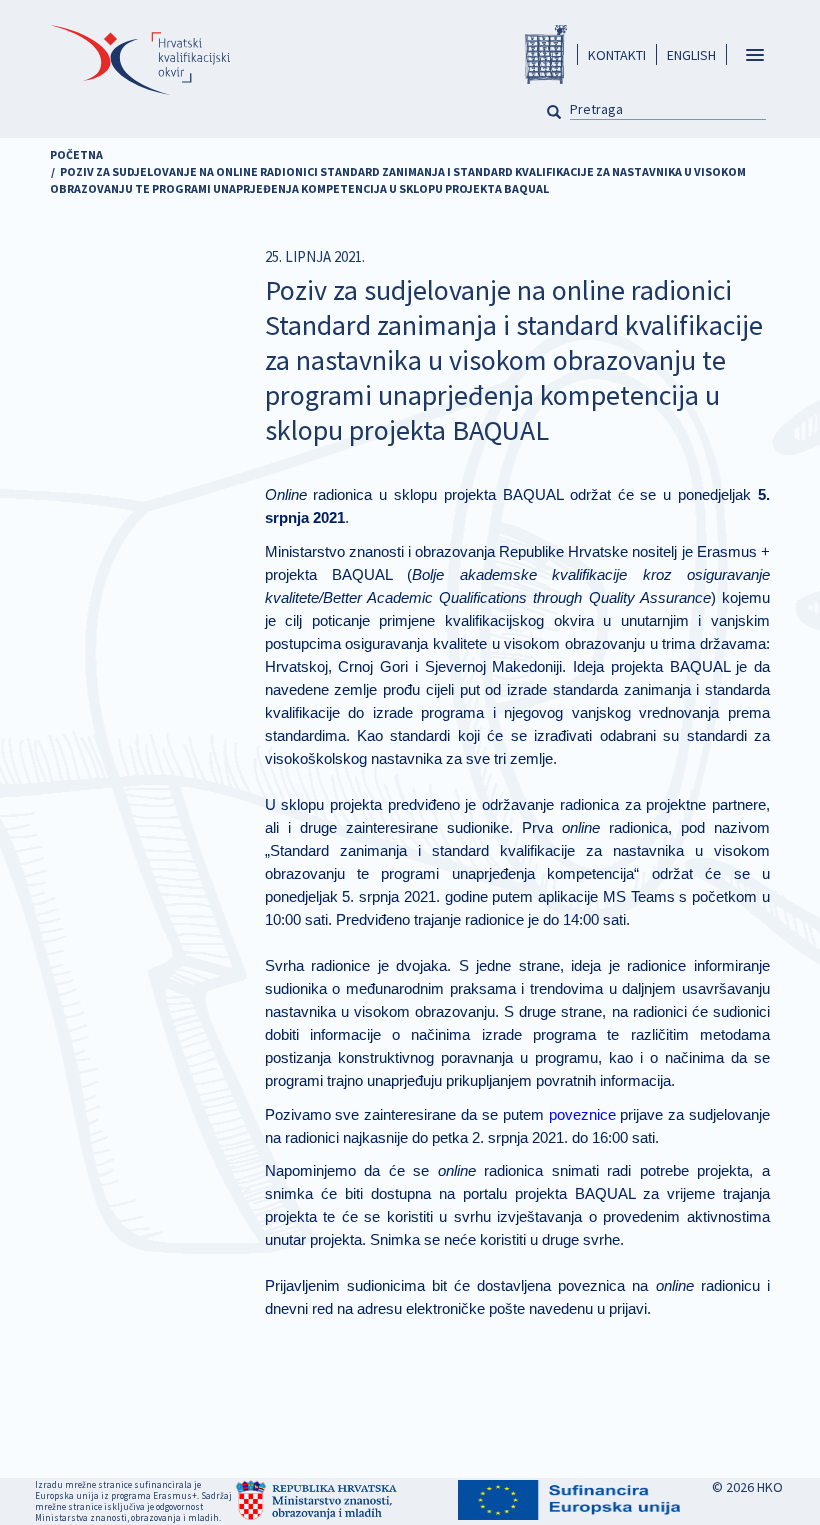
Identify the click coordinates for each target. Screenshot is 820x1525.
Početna (76, 154)
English (691, 55)
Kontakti (617, 55)
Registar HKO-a (546, 54)
